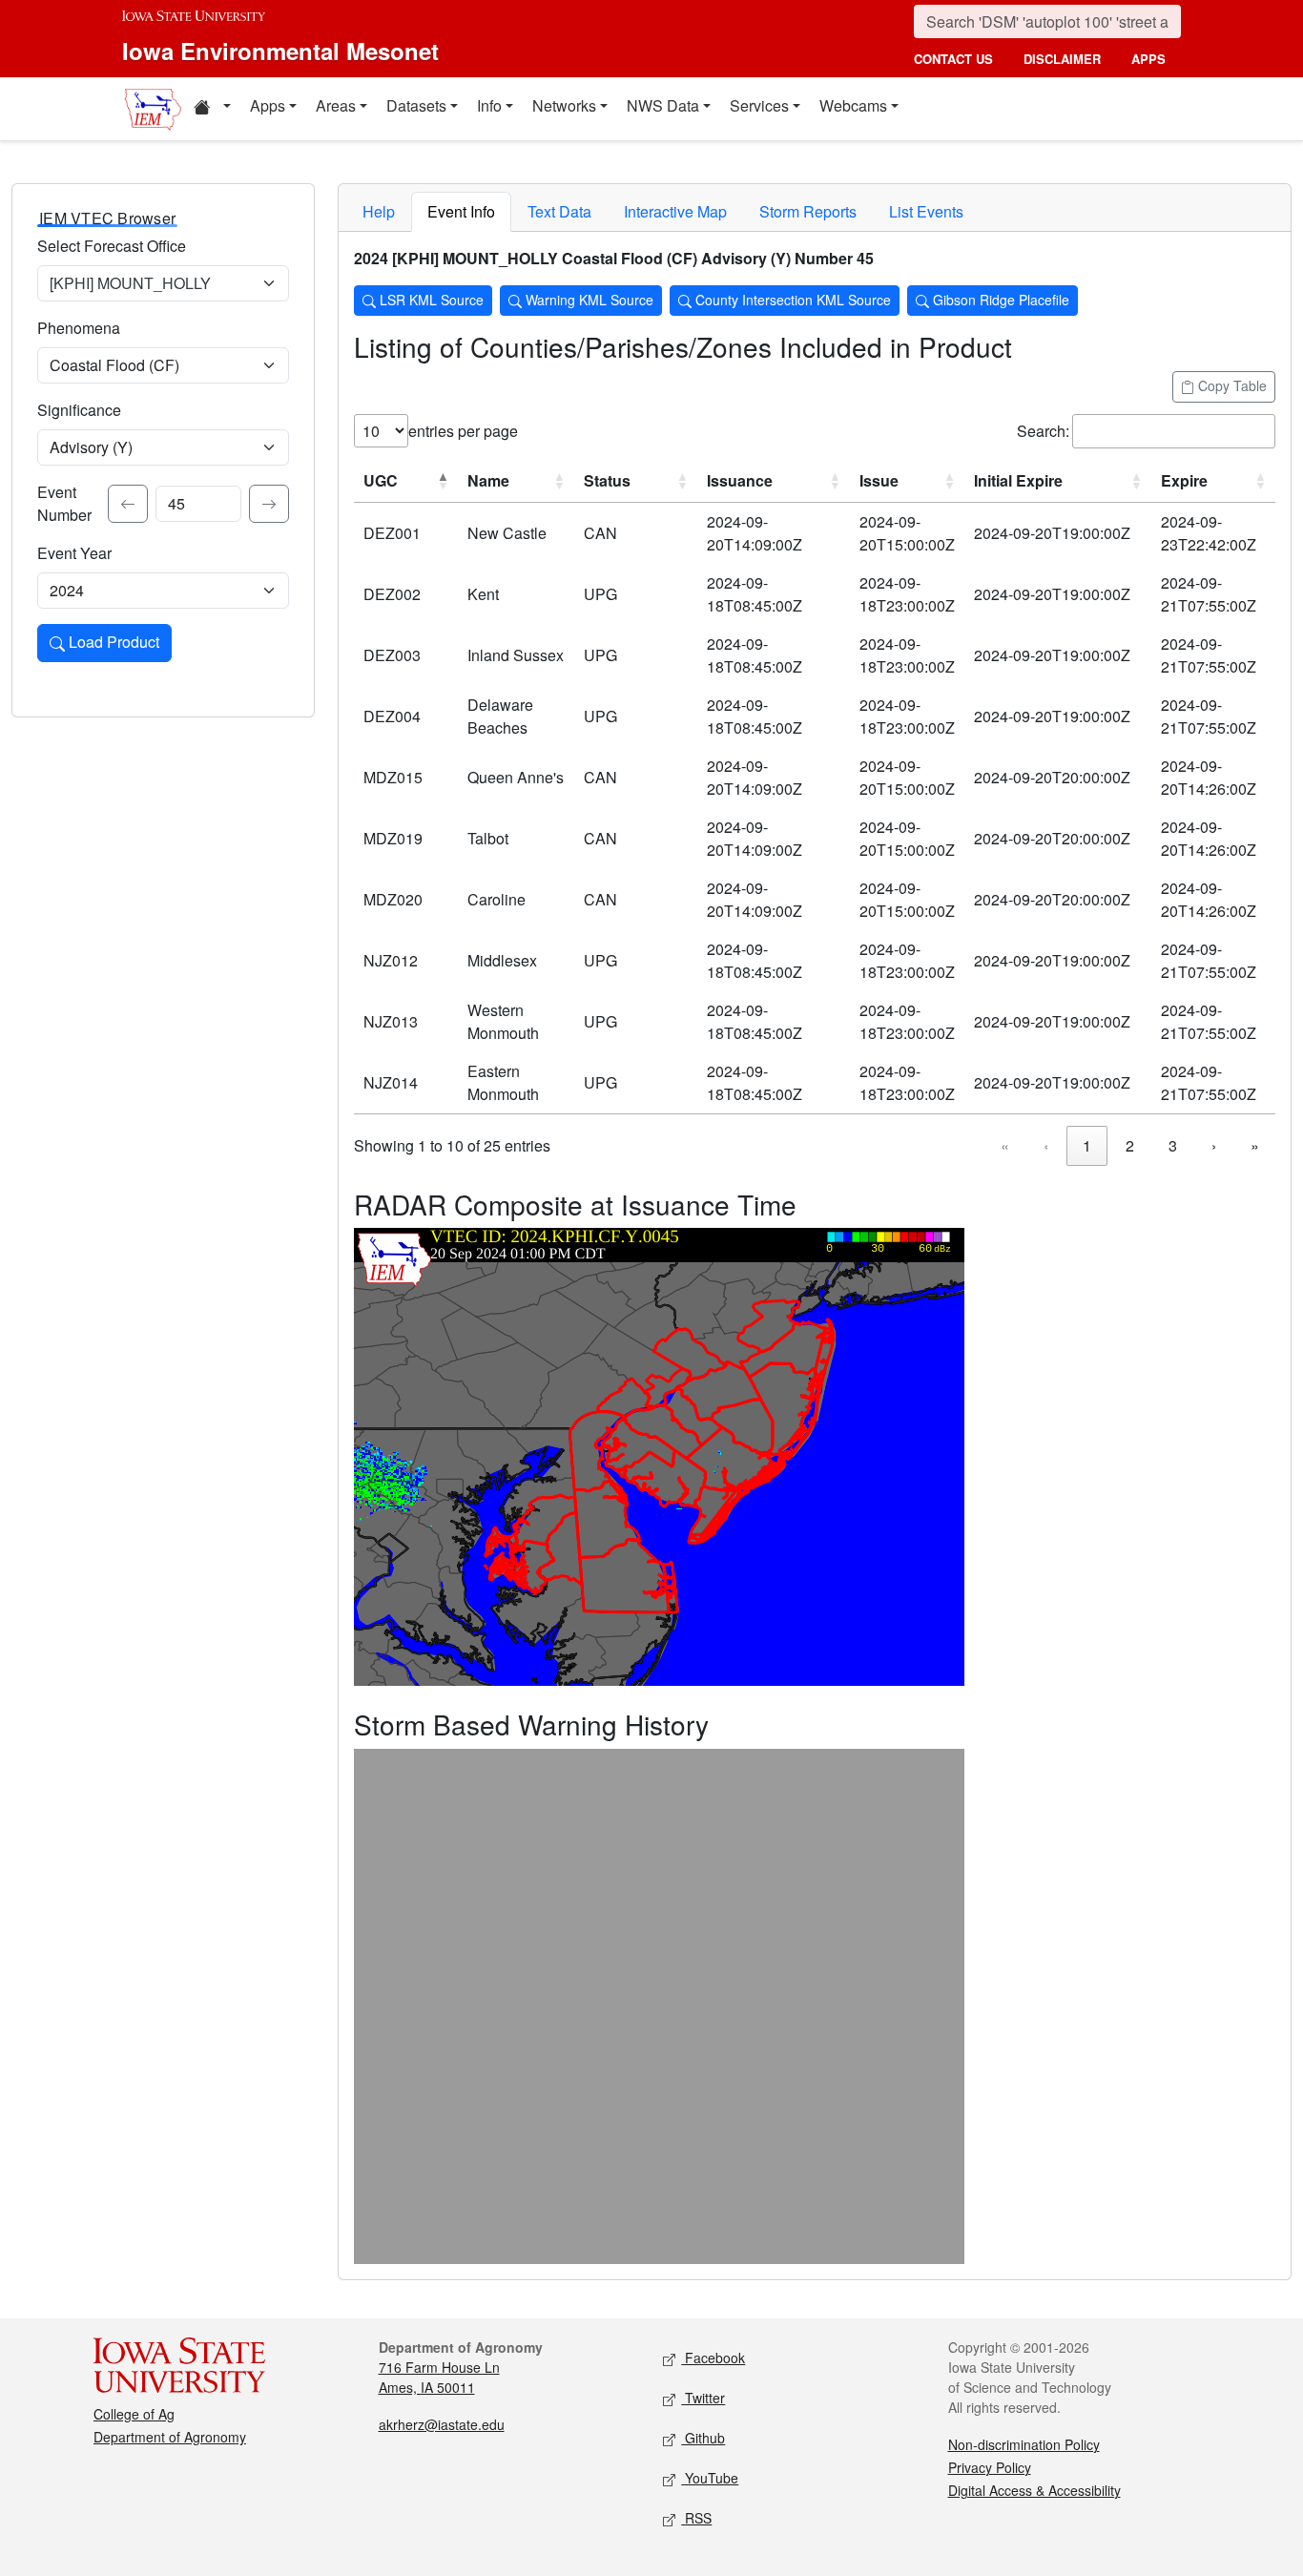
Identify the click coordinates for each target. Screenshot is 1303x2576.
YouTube (710, 2478)
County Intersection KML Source (791, 300)
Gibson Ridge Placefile (999, 300)
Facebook (713, 2358)
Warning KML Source (588, 300)
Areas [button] (336, 105)
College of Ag (134, 2414)
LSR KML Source (430, 300)
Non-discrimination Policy (1024, 2444)
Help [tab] (379, 211)
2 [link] (1130, 1145)
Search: (1043, 431)
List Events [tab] (926, 211)
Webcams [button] (853, 105)
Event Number (64, 503)
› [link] (1214, 1145)
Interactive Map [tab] (675, 211)
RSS (696, 2518)
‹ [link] (1046, 1145)
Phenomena (79, 328)
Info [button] (489, 105)
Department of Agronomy (170, 2437)
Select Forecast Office (112, 246)
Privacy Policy (990, 2467)
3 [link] (1173, 1145)
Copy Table (1231, 385)
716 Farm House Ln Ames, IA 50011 (439, 2377)
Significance (79, 410)
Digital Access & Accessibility (1034, 2490)
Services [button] (759, 105)
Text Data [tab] (559, 211)
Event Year (74, 553)
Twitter (703, 2398)
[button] (212, 109)
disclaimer (1062, 59)
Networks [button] (564, 105)
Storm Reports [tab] (808, 211)
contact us (953, 59)
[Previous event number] (128, 504)
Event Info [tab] (461, 211)
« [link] (1005, 1145)
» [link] (1255, 1145)
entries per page (463, 431)
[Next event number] (269, 504)
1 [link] (1087, 1145)
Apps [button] (268, 105)
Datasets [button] (416, 105)
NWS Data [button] (663, 105)
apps (1148, 59)
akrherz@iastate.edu (442, 2424)
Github (703, 2438)
